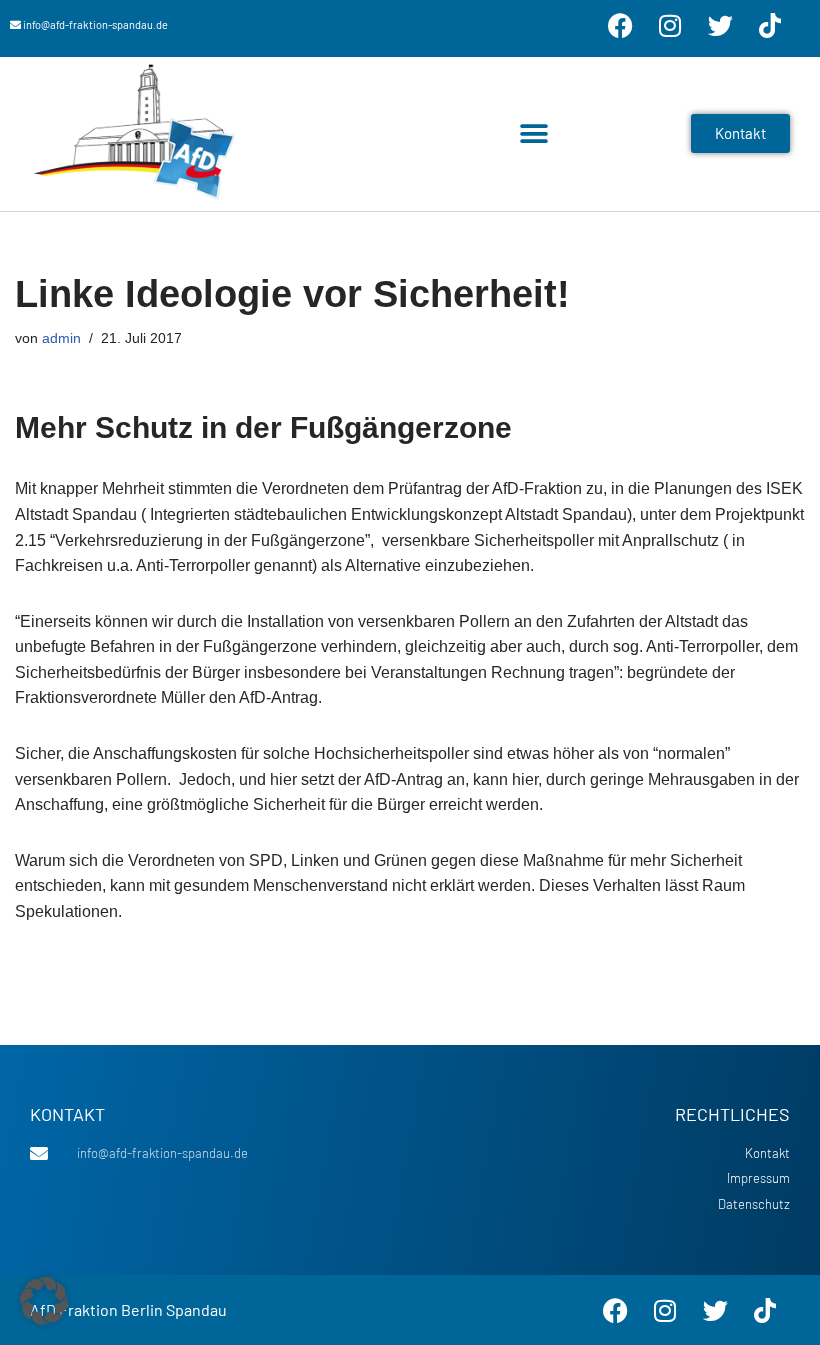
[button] (533, 133)
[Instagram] (670, 25)
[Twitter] (720, 25)
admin (61, 338)
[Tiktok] (770, 25)
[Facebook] (620, 25)
